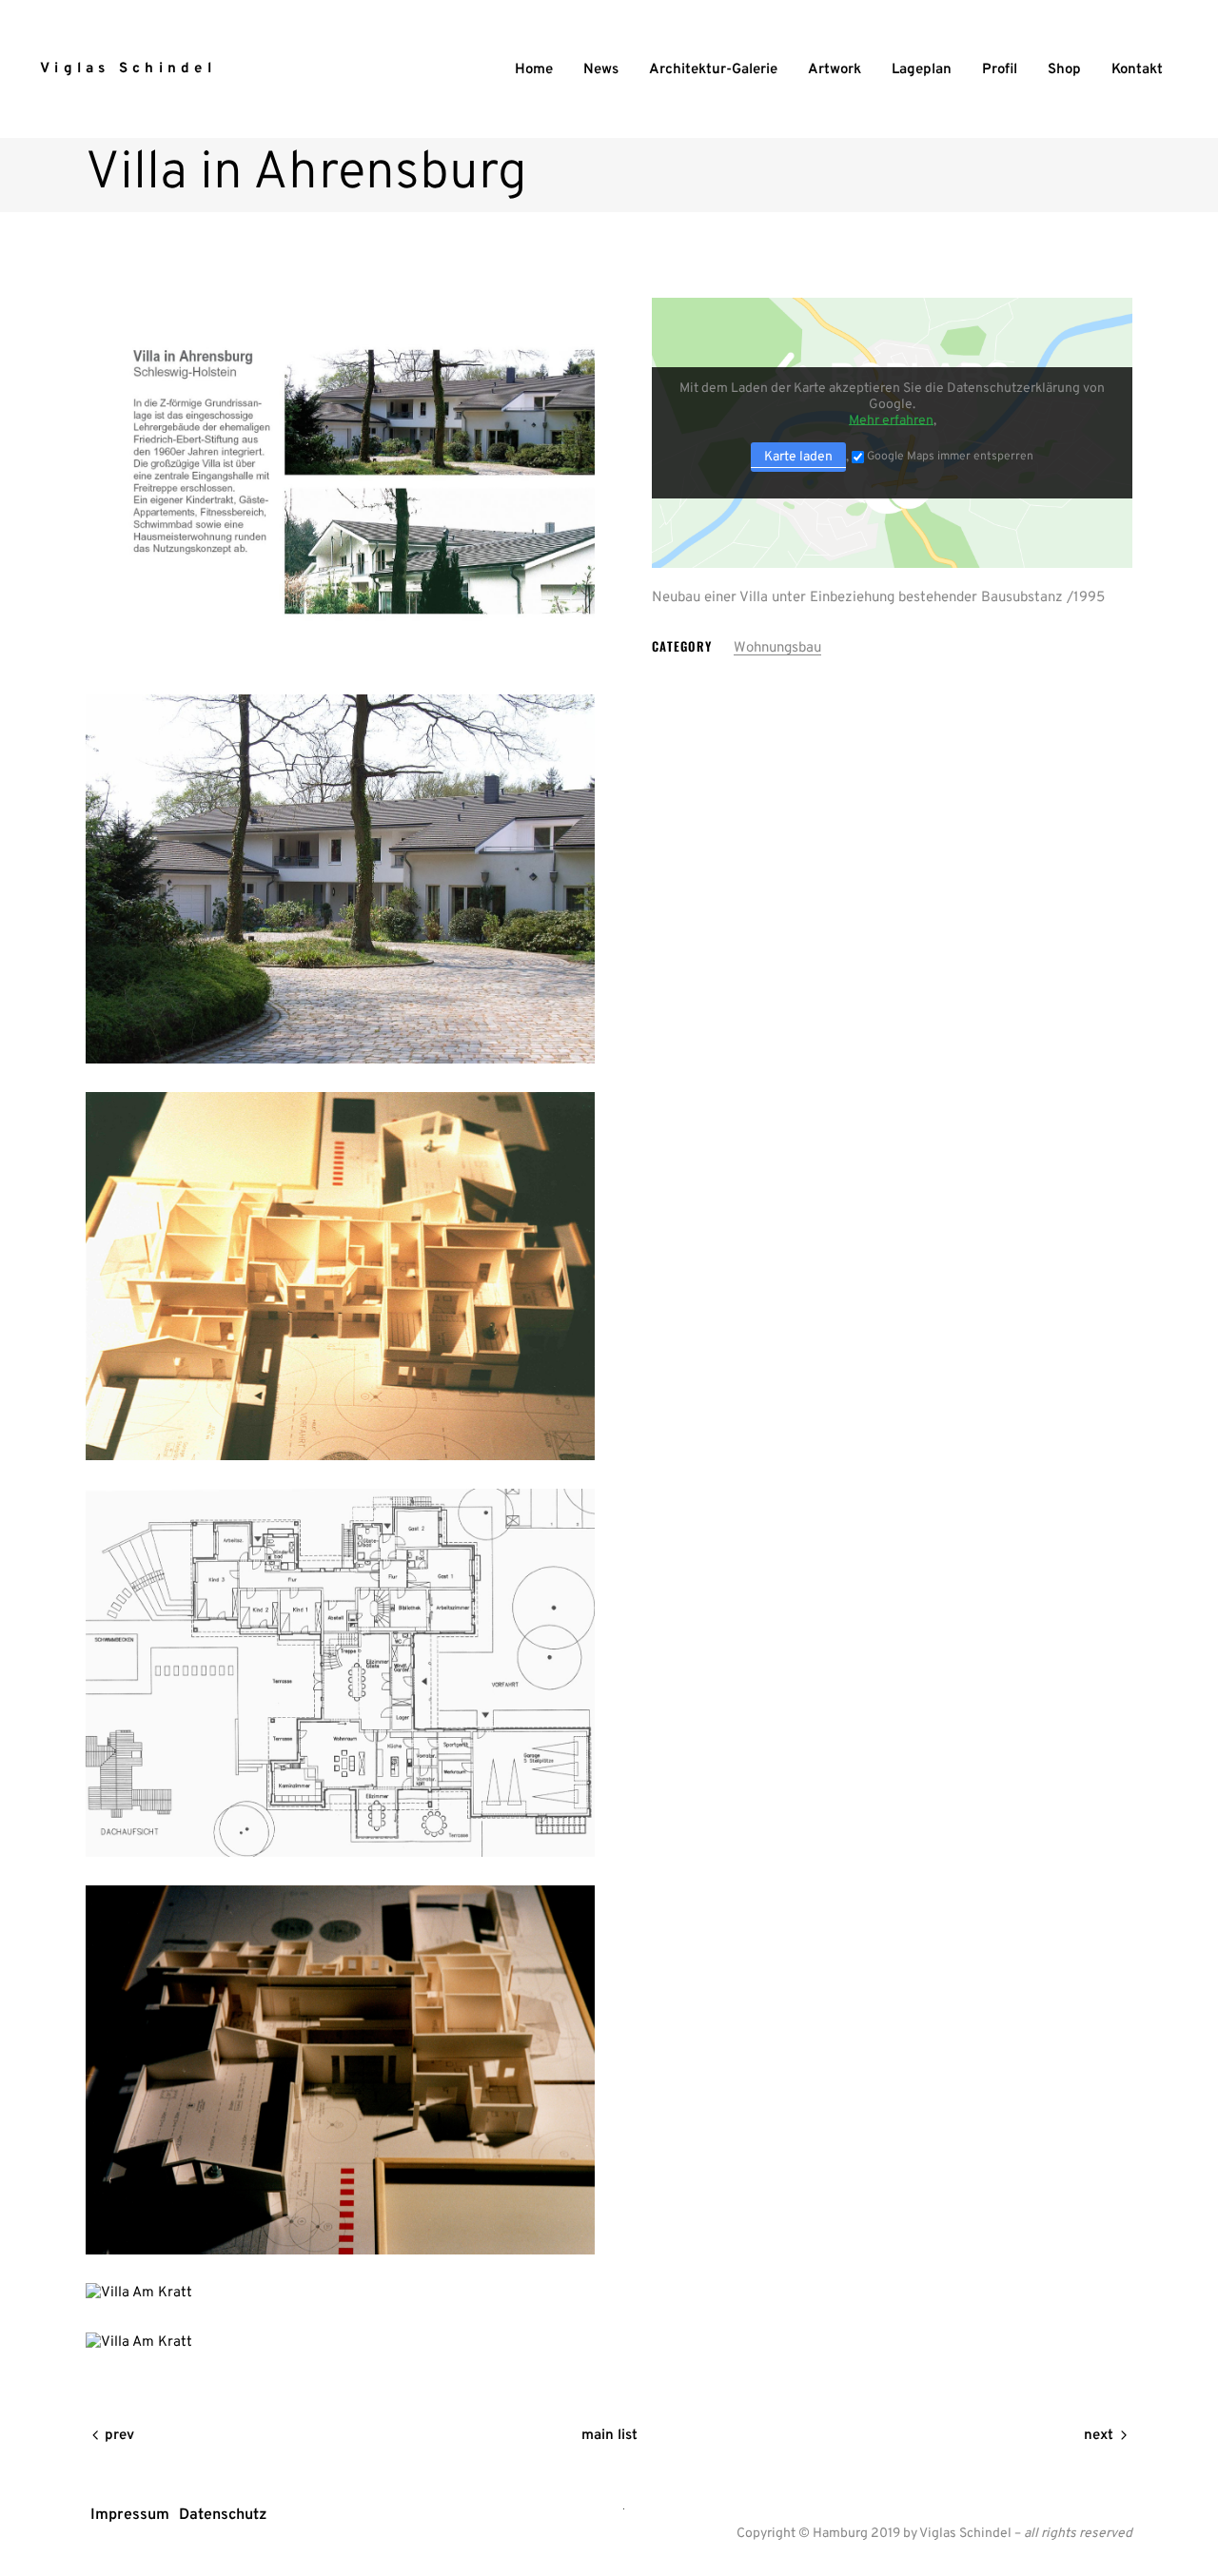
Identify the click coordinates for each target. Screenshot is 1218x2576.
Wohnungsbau (777, 648)
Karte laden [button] (798, 457)
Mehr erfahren (891, 421)
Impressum (130, 2515)
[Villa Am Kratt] (340, 482)
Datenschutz (223, 2515)
